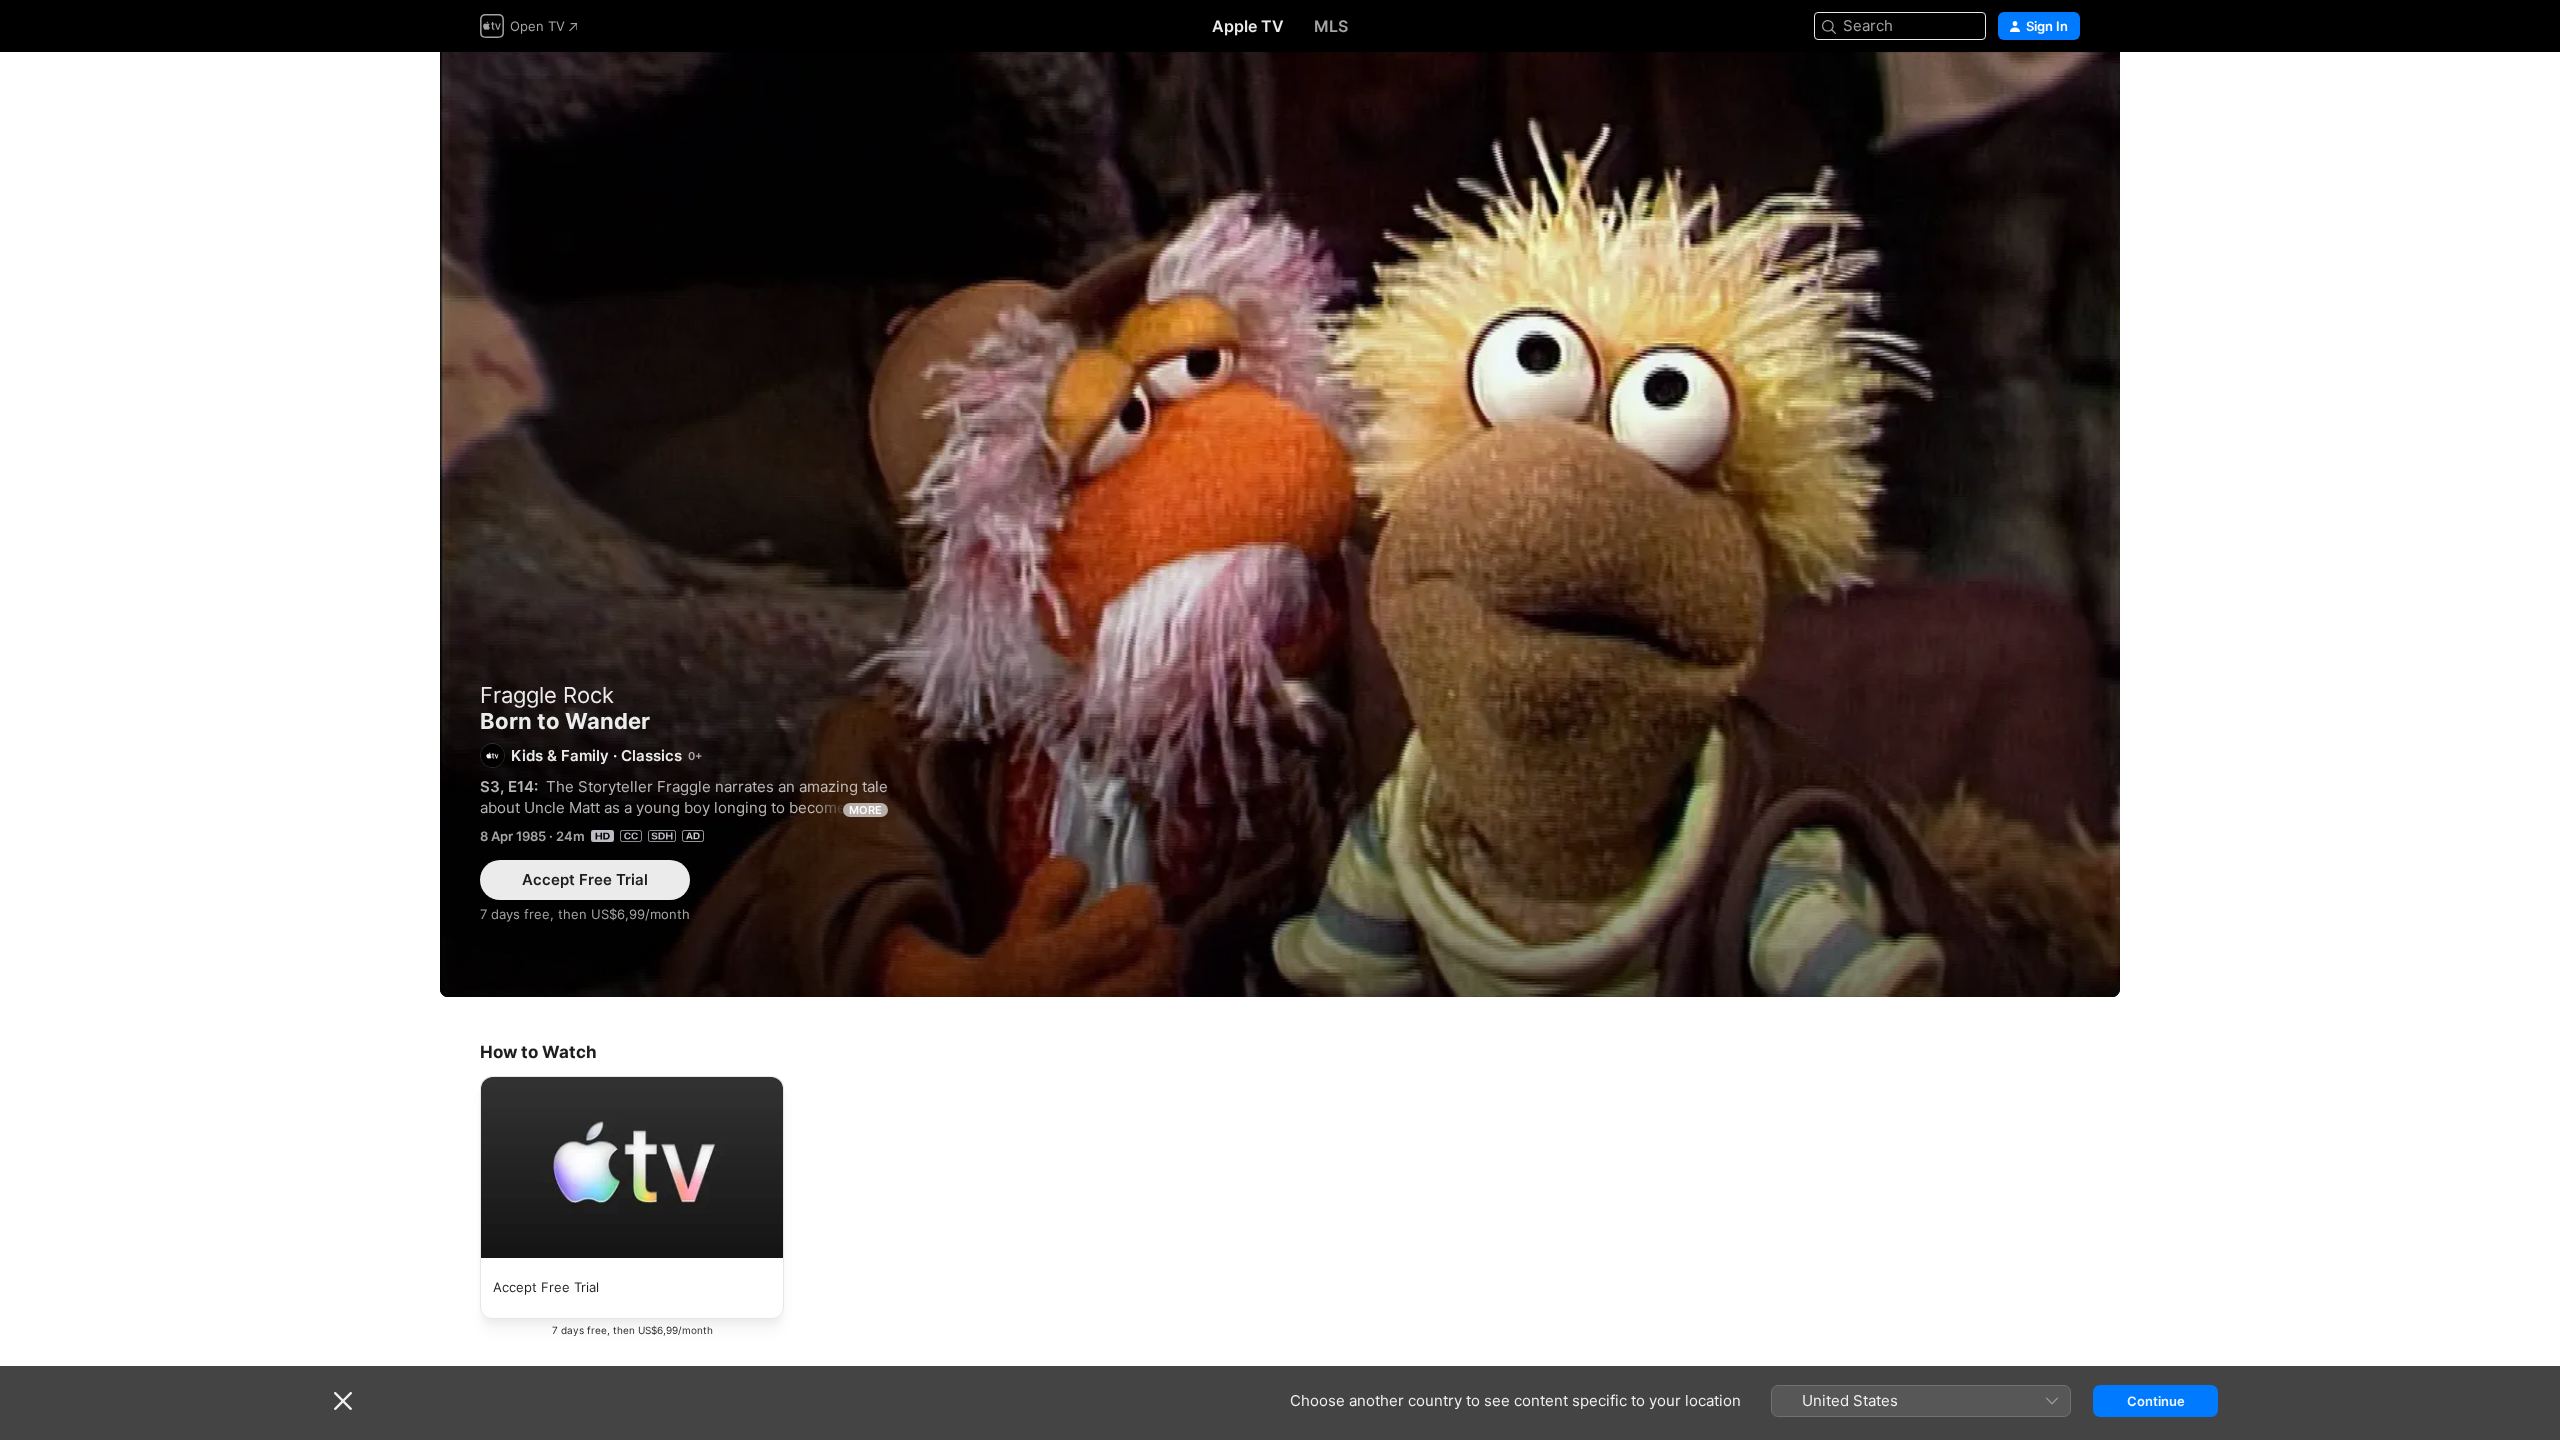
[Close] (343, 1401)
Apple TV (1248, 26)
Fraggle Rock (547, 695)
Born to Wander (1280, 524)
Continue (2156, 1401)
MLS (1331, 26)
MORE (865, 810)
